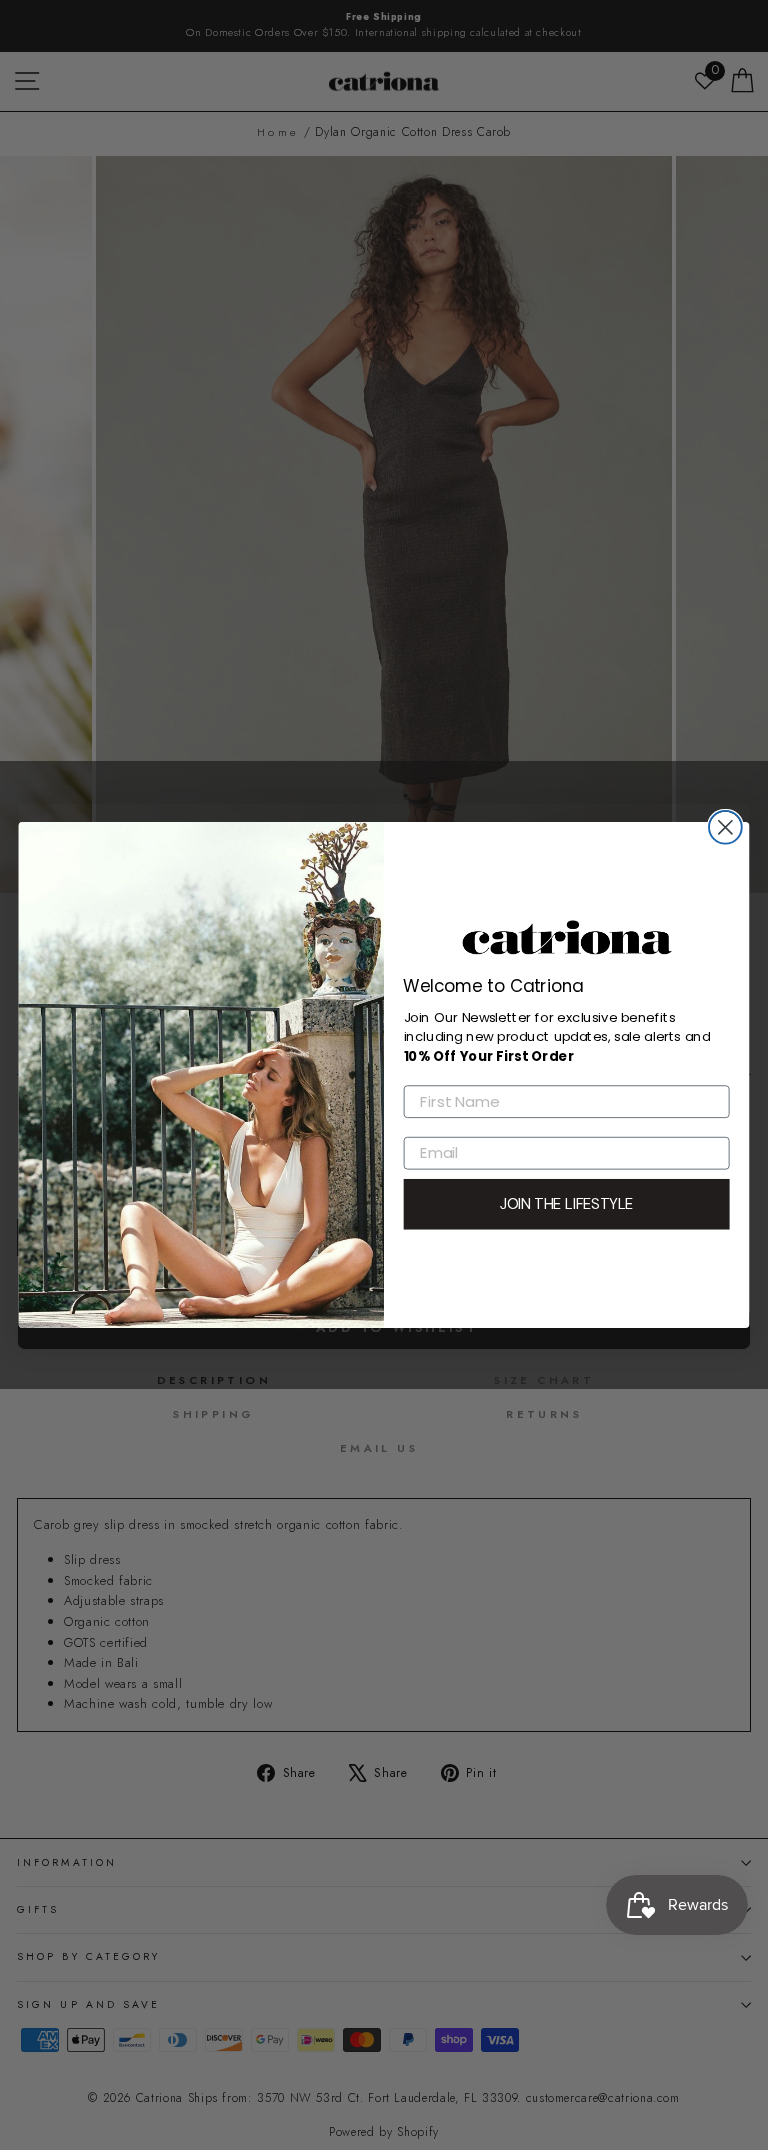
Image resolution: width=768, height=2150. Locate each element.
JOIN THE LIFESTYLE (567, 1204)
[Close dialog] (725, 827)
